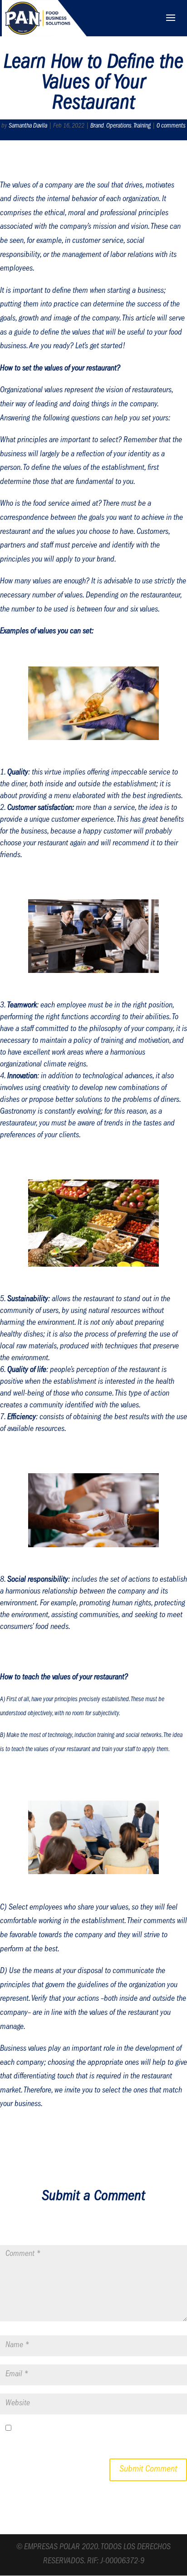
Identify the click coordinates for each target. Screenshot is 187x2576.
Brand (97, 126)
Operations (119, 126)
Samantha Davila (28, 126)
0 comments (171, 126)
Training (142, 126)
